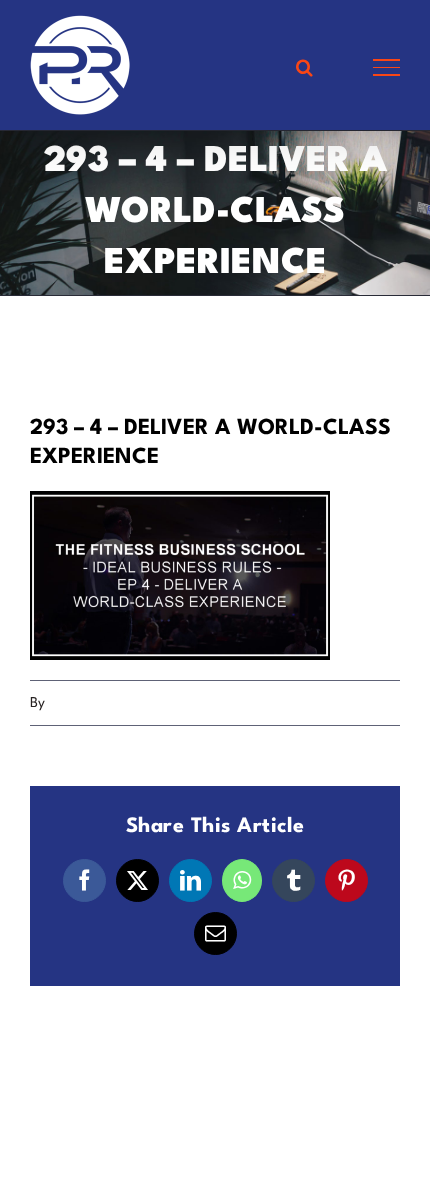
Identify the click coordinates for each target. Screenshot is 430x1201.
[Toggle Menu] (386, 67)
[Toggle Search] (304, 67)
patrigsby (78, 703)
